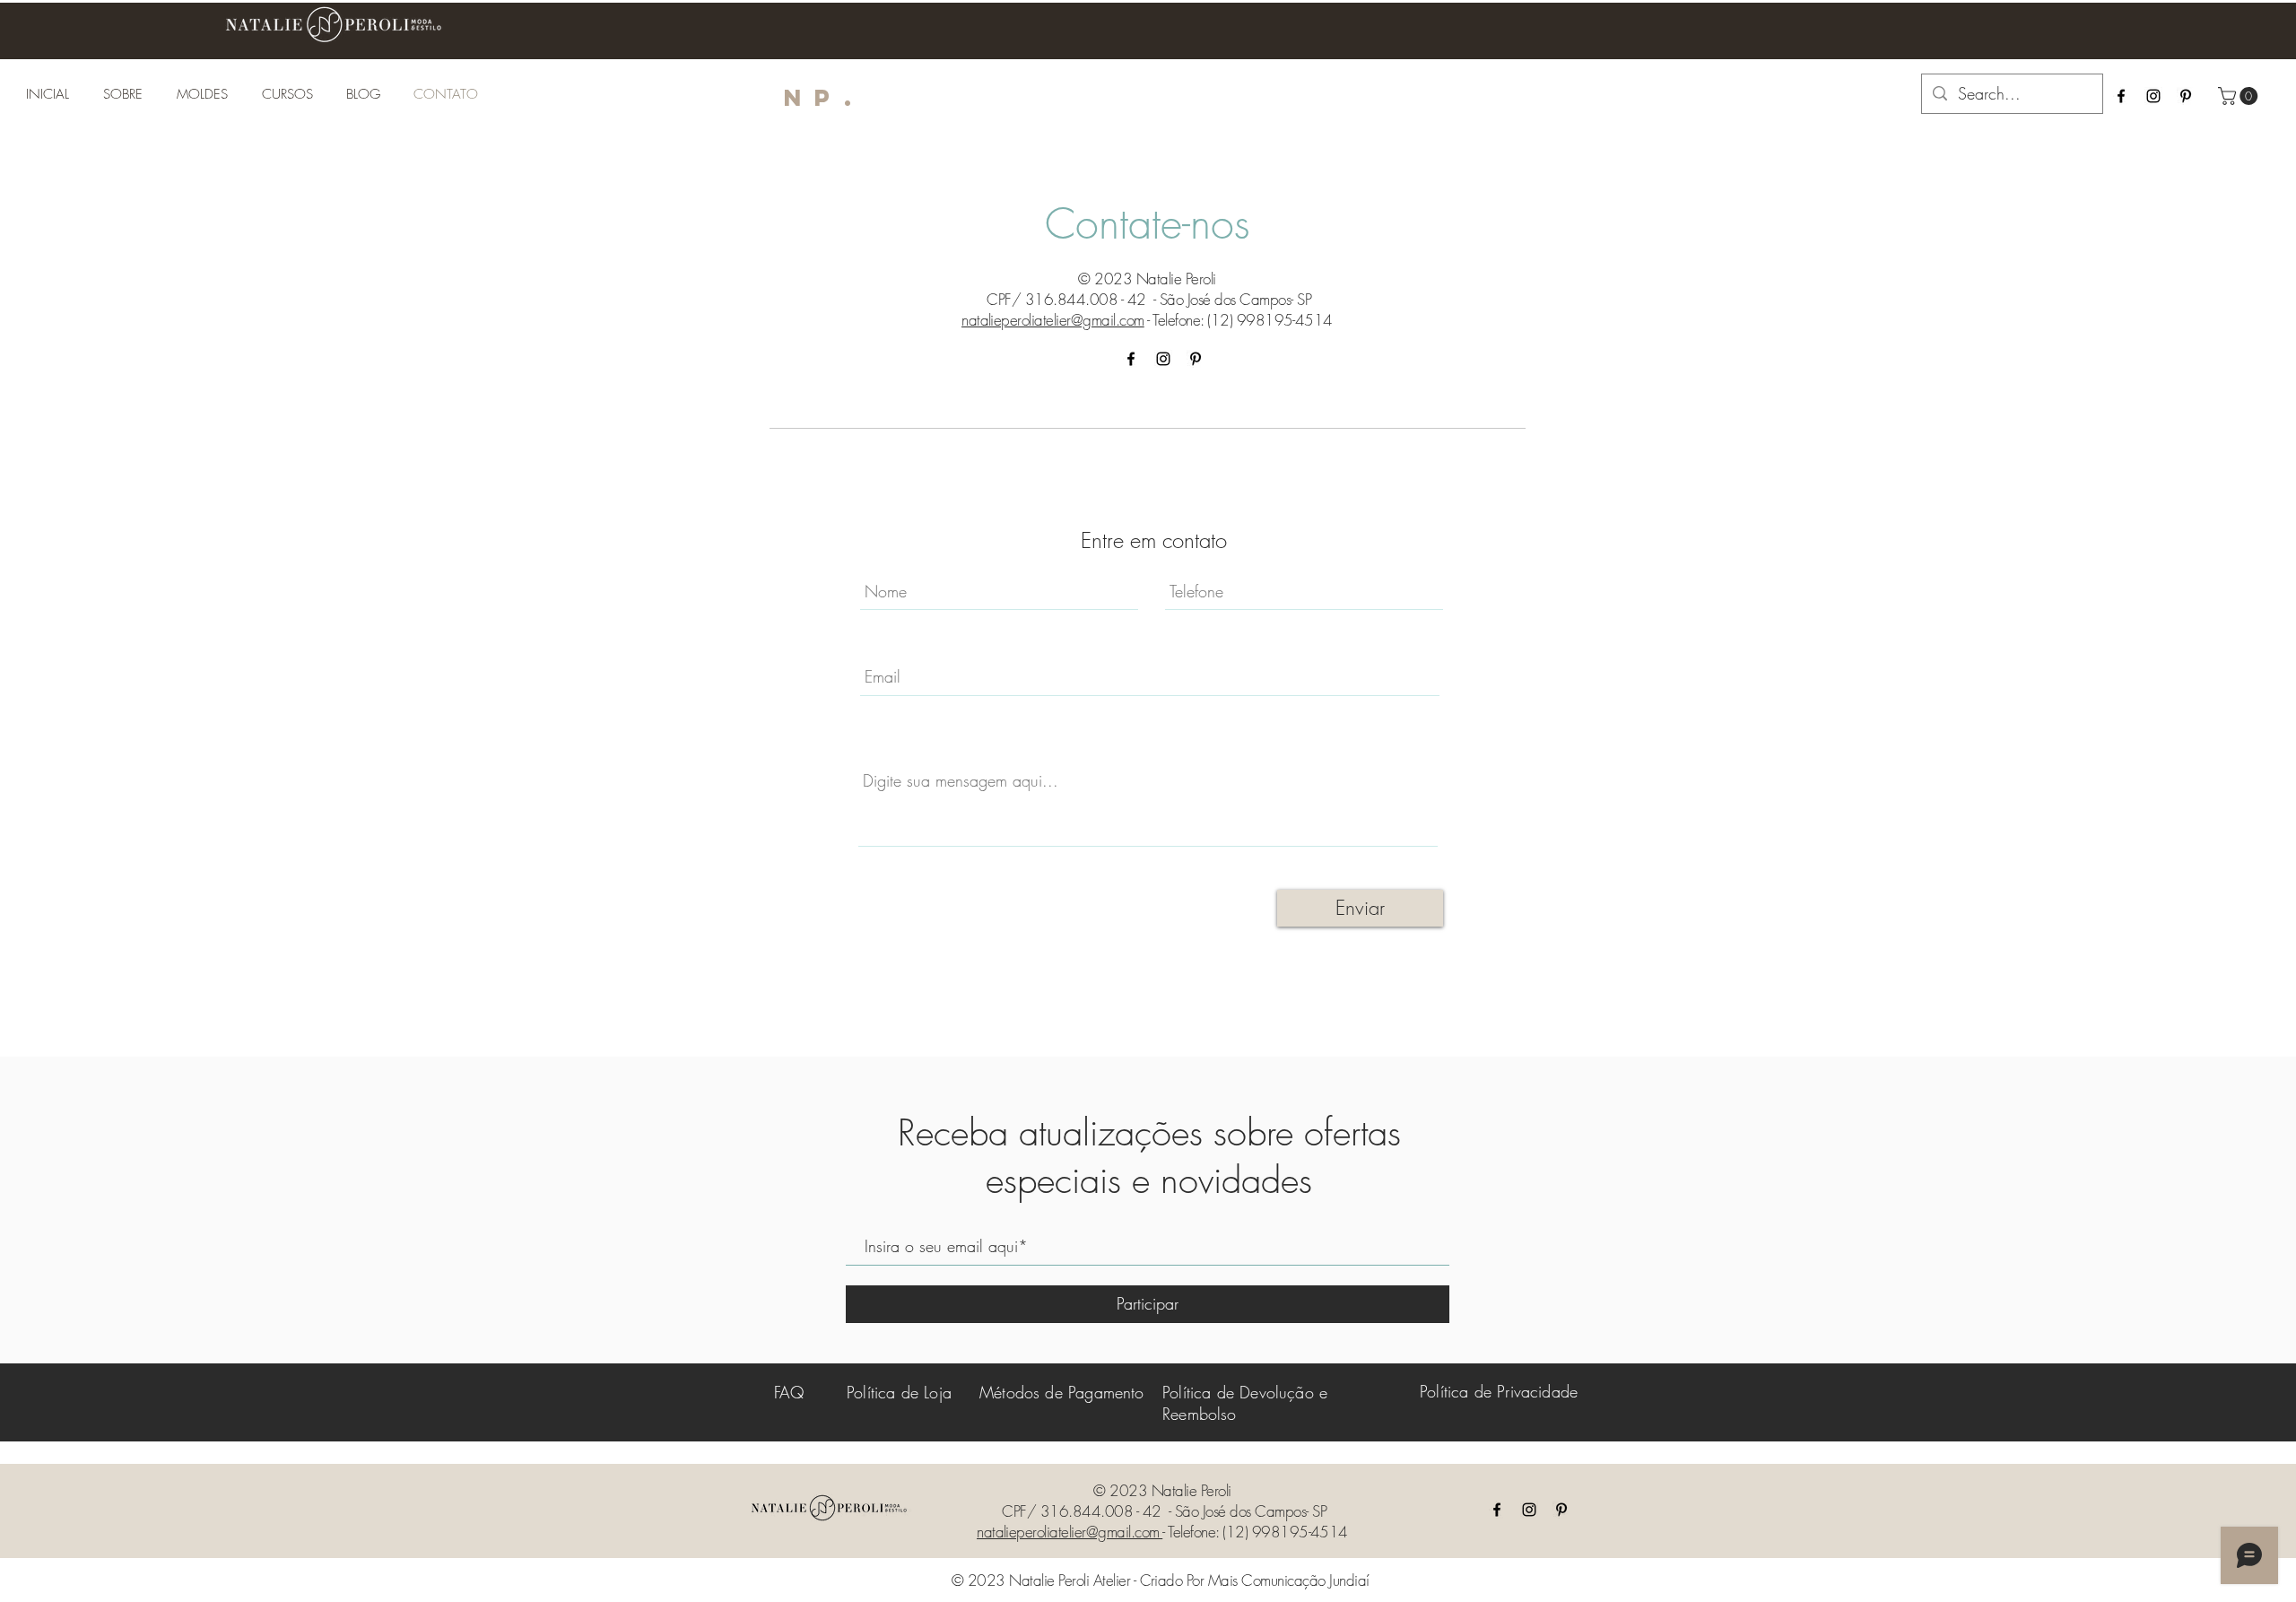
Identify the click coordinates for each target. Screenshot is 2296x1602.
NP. (824, 97)
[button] (2240, 96)
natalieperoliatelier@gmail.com (1053, 320)
